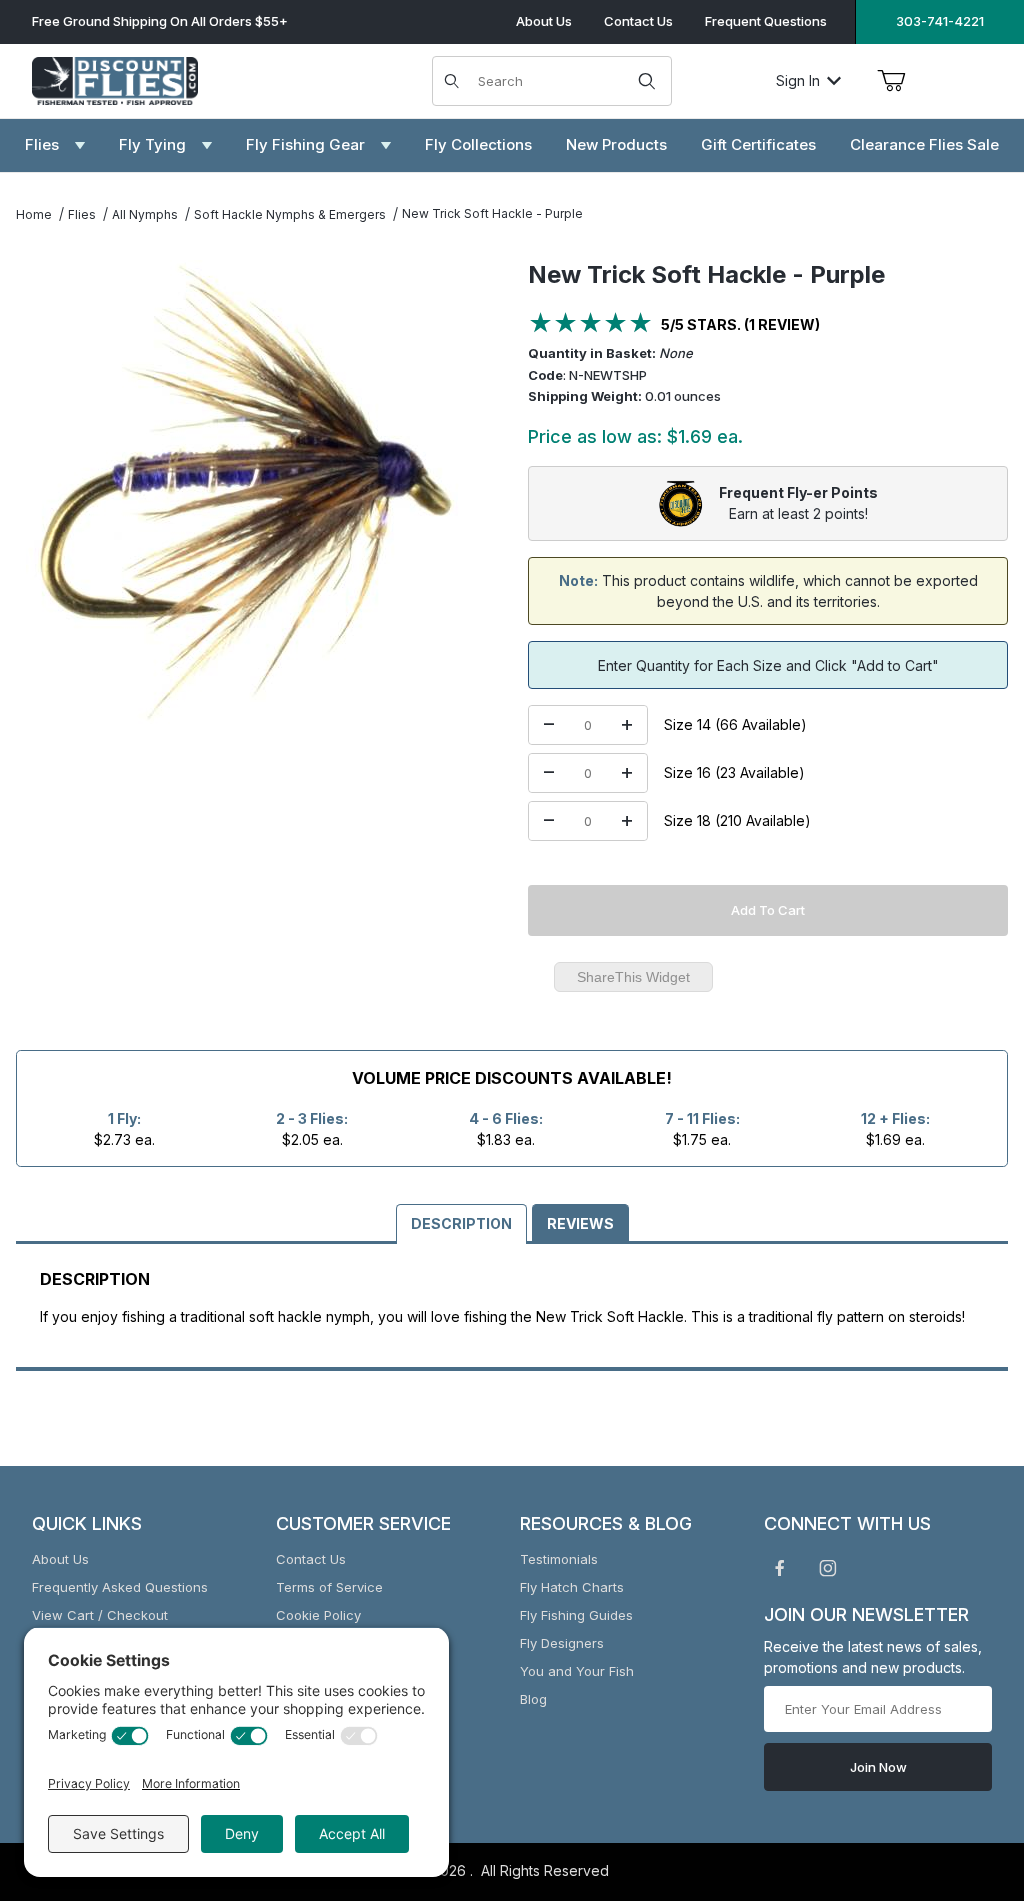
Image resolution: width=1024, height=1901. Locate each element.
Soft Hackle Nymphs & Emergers (290, 214)
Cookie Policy (318, 1615)
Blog (533, 1699)
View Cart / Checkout (100, 1615)
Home (34, 214)
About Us (544, 21)
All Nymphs (145, 214)
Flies (82, 214)
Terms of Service (329, 1587)
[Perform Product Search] (647, 81)
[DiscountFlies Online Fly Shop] (115, 78)
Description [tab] (461, 1223)
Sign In (798, 80)
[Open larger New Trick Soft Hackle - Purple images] (248, 500)
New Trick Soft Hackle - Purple (492, 213)
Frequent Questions (766, 21)
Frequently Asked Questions (120, 1587)
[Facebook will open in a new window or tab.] (780, 1568)
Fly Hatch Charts (572, 1587)
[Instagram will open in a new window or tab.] (828, 1568)
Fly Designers (562, 1643)
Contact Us (638, 21)
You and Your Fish (577, 1671)
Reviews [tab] (580, 1223)
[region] (248, 792)
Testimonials (559, 1559)
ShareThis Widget (633, 977)
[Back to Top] (963, 1776)
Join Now (878, 1767)
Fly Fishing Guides (576, 1615)
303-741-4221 (940, 21)
